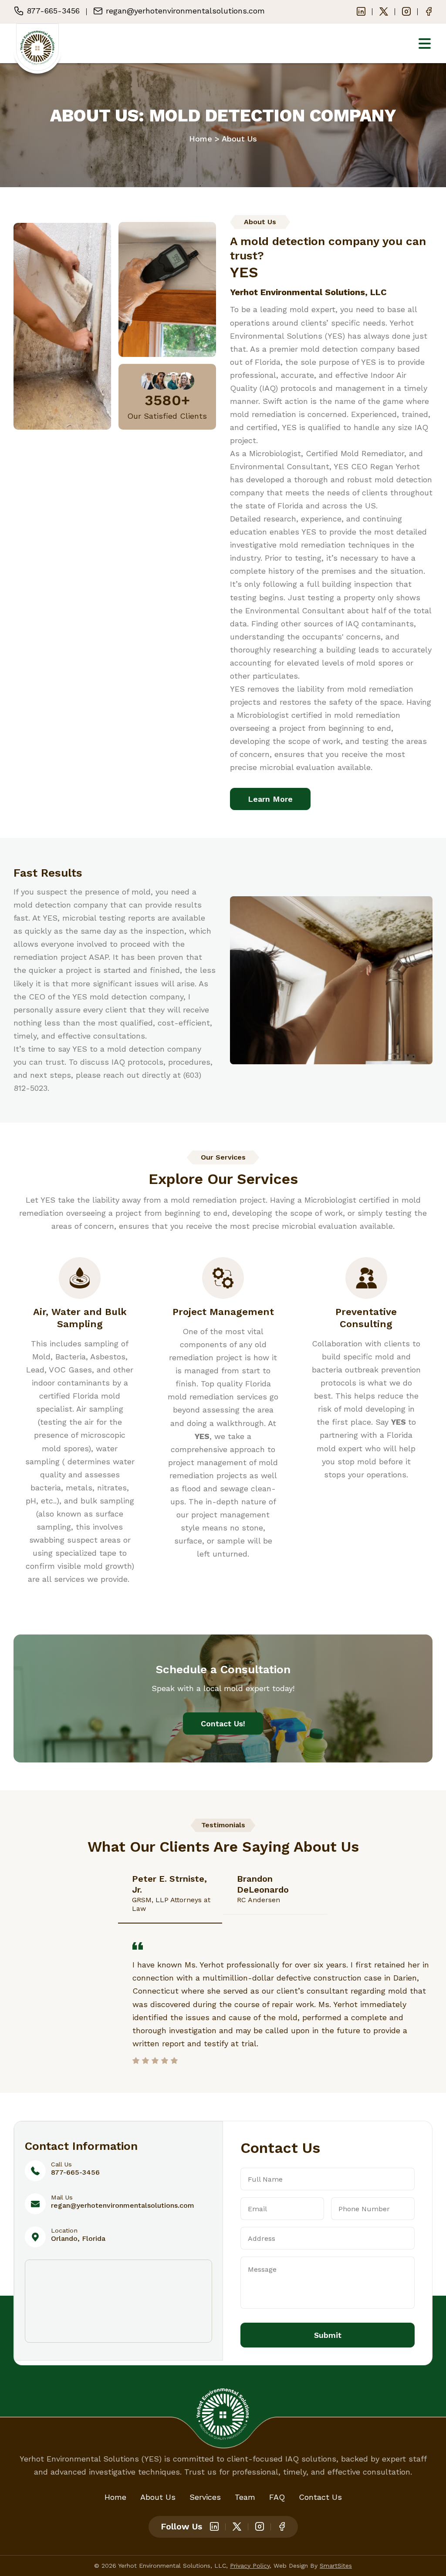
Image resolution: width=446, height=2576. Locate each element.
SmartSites (336, 2566)
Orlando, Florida (78, 2238)
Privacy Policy (250, 2566)
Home (201, 139)
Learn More (270, 799)
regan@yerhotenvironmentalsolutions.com (123, 2205)
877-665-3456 (75, 2172)
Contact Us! (223, 1723)
